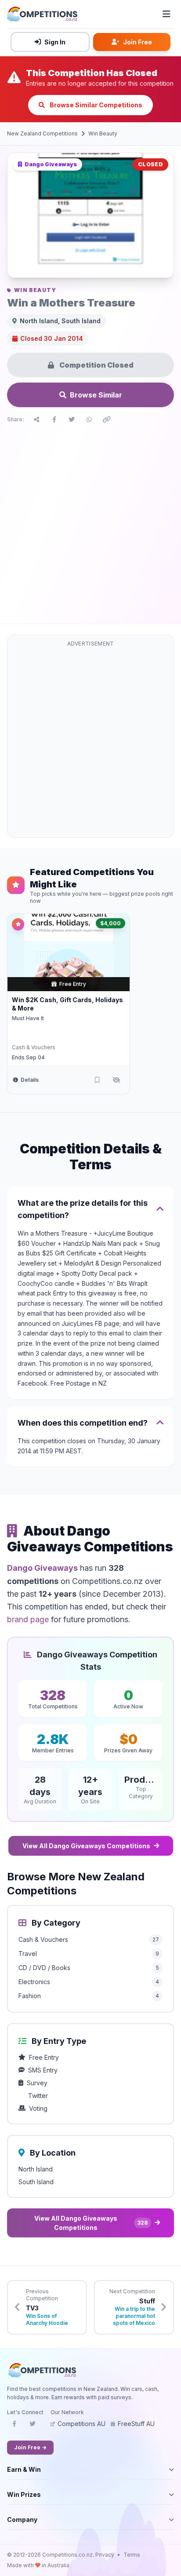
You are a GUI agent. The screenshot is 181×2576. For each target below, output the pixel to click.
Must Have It (28, 1018)
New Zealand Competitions (42, 133)
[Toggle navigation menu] (167, 14)
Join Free (138, 42)
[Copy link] (107, 420)
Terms (132, 2555)
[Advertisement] (90, 522)
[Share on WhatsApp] (89, 420)
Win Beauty (103, 133)
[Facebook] (14, 2426)
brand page (28, 1619)
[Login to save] (97, 1080)
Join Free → (30, 2447)
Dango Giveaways (42, 1568)
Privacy (105, 2555)
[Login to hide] (116, 1080)
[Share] (36, 420)
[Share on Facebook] (54, 420)
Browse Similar (96, 395)
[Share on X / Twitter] (72, 420)
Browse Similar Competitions (95, 105)
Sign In (55, 42)
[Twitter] (33, 2426)
